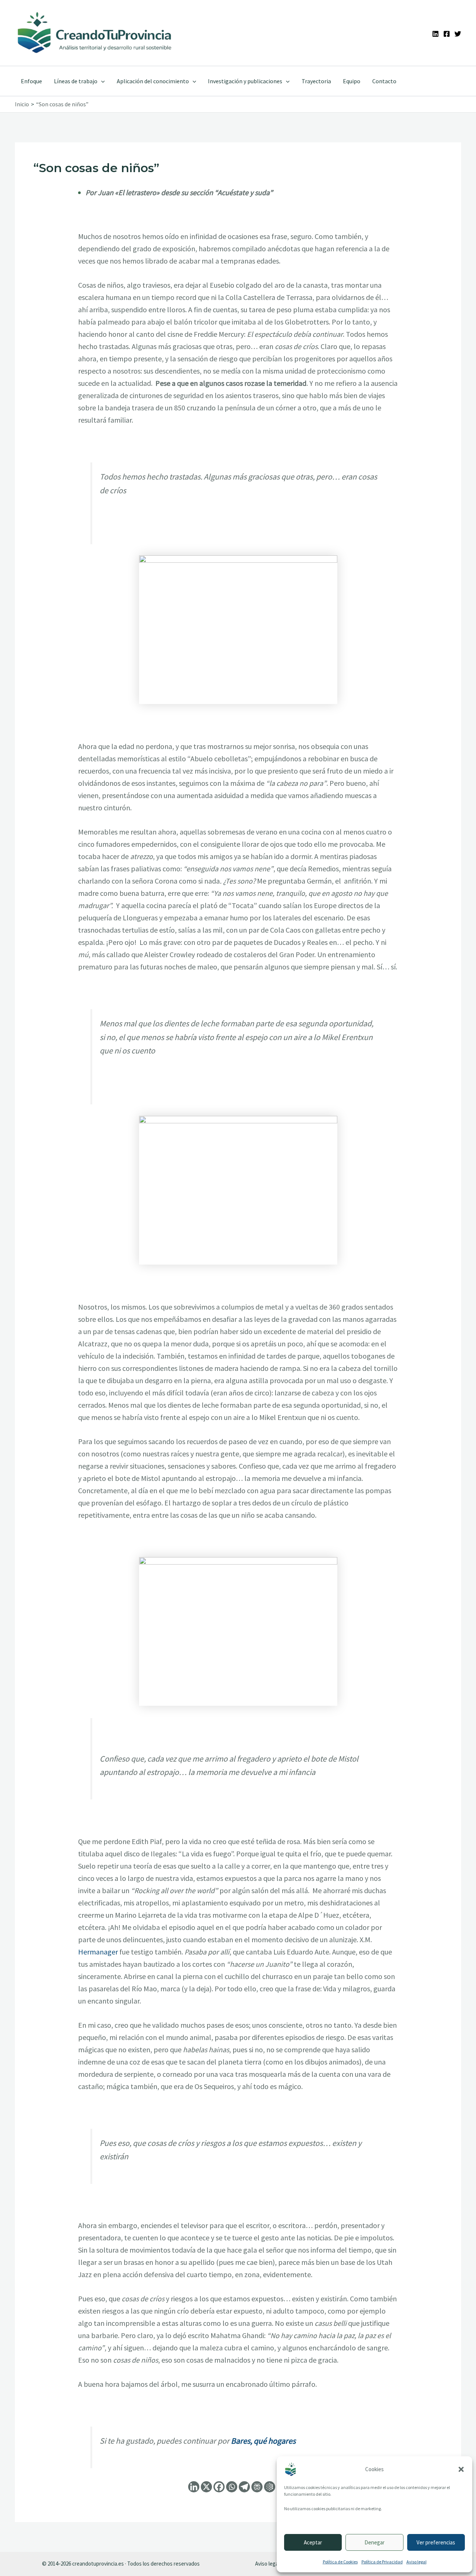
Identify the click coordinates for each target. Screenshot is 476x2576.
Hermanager (98, 1952)
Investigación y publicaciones (245, 81)
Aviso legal (416, 2562)
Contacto (384, 81)
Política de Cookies (340, 2562)
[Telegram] (244, 2487)
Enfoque (31, 81)
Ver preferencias (436, 2542)
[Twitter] (458, 34)
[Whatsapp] (232, 2487)
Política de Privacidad (382, 2562)
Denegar (374, 2542)
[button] (461, 2469)
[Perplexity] (257, 2487)
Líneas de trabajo (76, 81)
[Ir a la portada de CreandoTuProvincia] (95, 33)
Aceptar (313, 2542)
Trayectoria (316, 81)
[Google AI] (270, 2487)
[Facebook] (447, 34)
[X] (206, 2487)
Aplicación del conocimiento (153, 81)
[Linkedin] (435, 34)
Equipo (352, 81)
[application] (101, 81)
